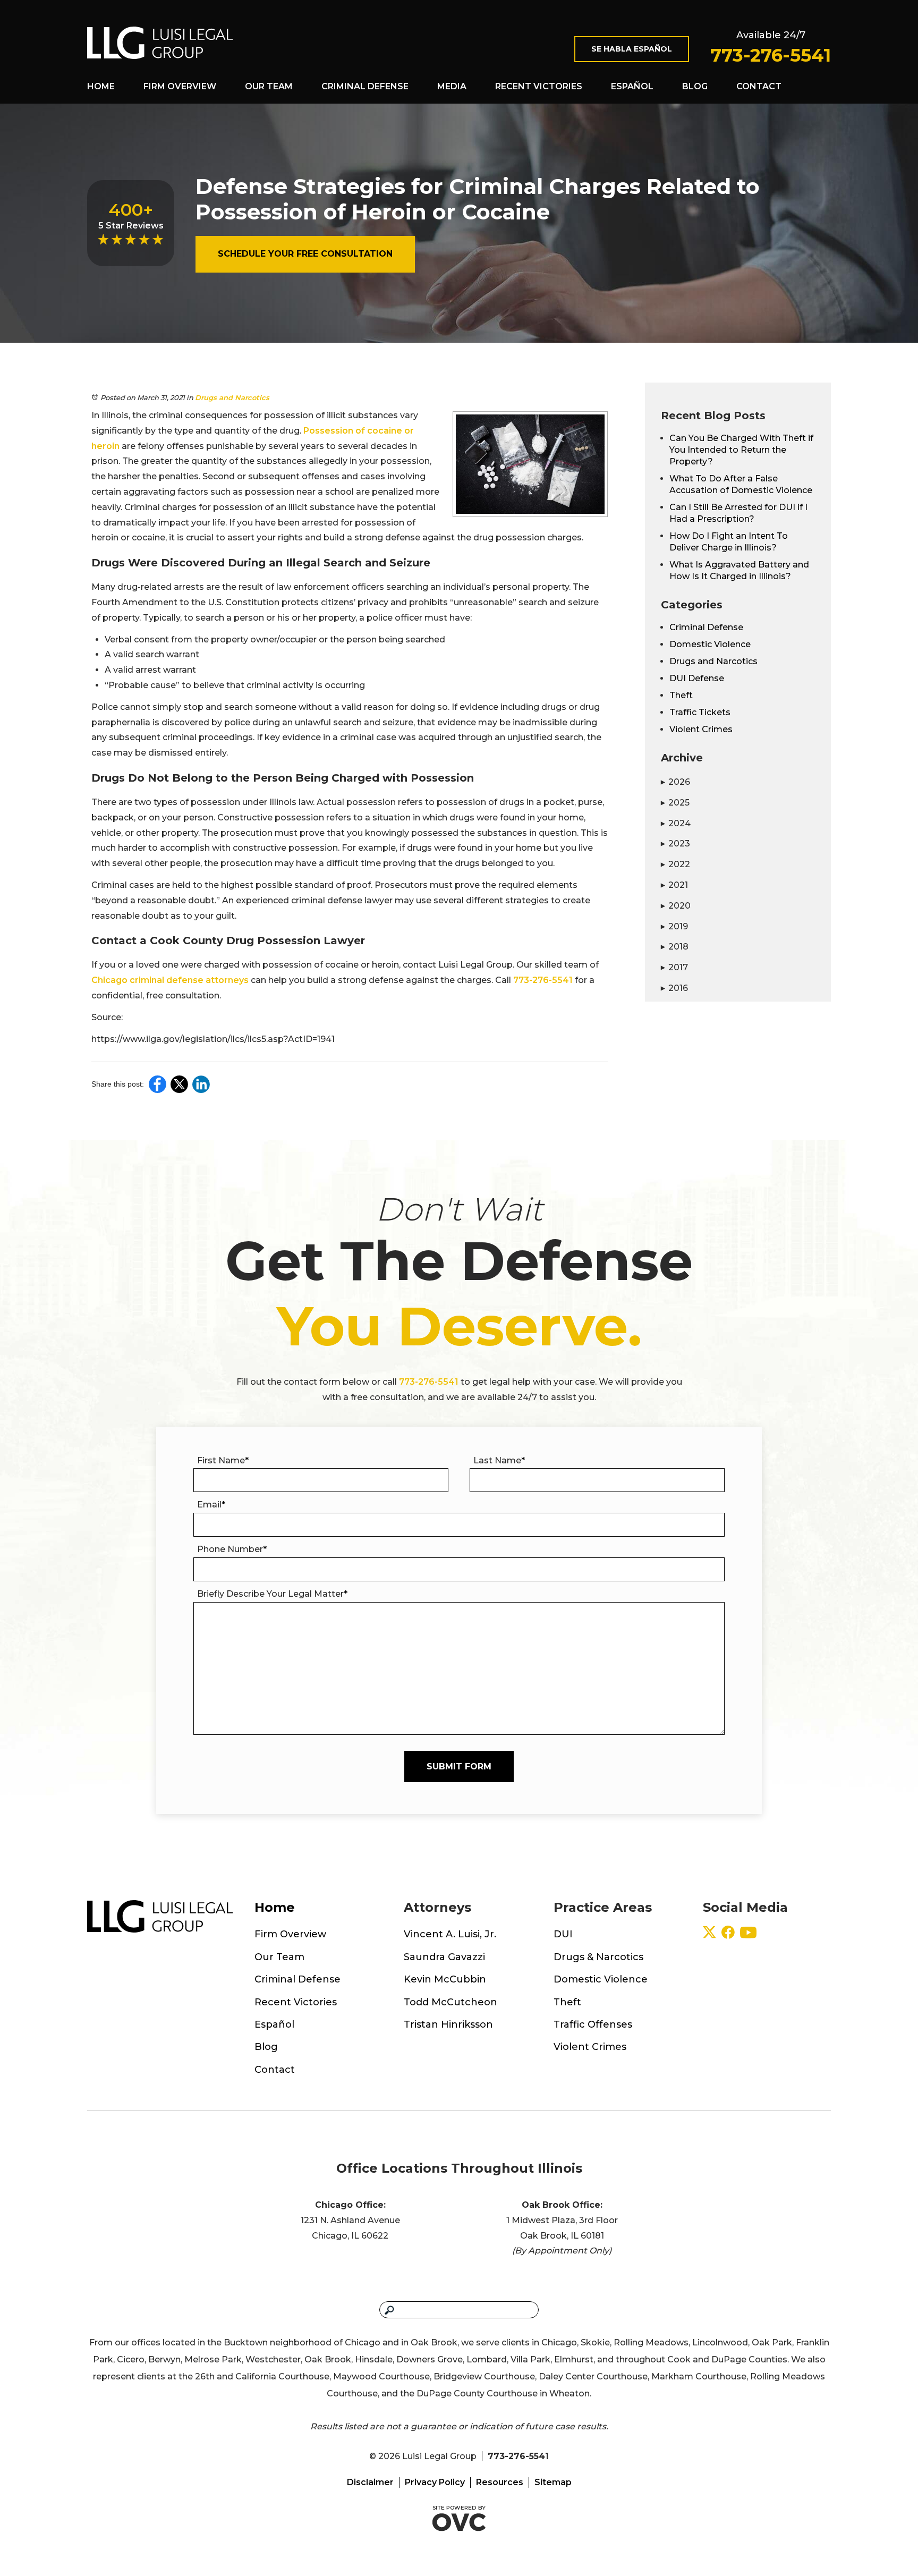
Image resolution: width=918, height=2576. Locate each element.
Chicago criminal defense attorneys (170, 980)
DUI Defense (697, 678)
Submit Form (459, 1766)
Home (101, 86)
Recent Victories (539, 86)
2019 (674, 926)
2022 (675, 864)
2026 (675, 782)
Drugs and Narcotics (232, 397)
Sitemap (553, 2482)
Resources (500, 2482)
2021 (674, 885)
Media (452, 86)
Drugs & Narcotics (598, 1957)
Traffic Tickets (700, 712)
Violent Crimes (701, 729)
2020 (676, 906)
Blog (695, 86)
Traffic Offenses (593, 2024)
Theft (681, 695)
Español (632, 86)
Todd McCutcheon (450, 2002)
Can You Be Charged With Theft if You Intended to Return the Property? (741, 450)
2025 (675, 803)
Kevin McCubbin (445, 1979)
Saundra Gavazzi (444, 1957)
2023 (675, 844)
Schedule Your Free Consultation (305, 254)
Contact (759, 86)
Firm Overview (180, 86)
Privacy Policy (435, 2482)
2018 (675, 947)
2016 (674, 988)
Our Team (269, 86)
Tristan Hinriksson (448, 2024)
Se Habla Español (632, 49)
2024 (676, 823)
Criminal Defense (365, 86)
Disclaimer (370, 2482)
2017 (674, 967)
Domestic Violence (710, 644)
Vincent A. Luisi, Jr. (450, 1934)
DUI (563, 1934)
